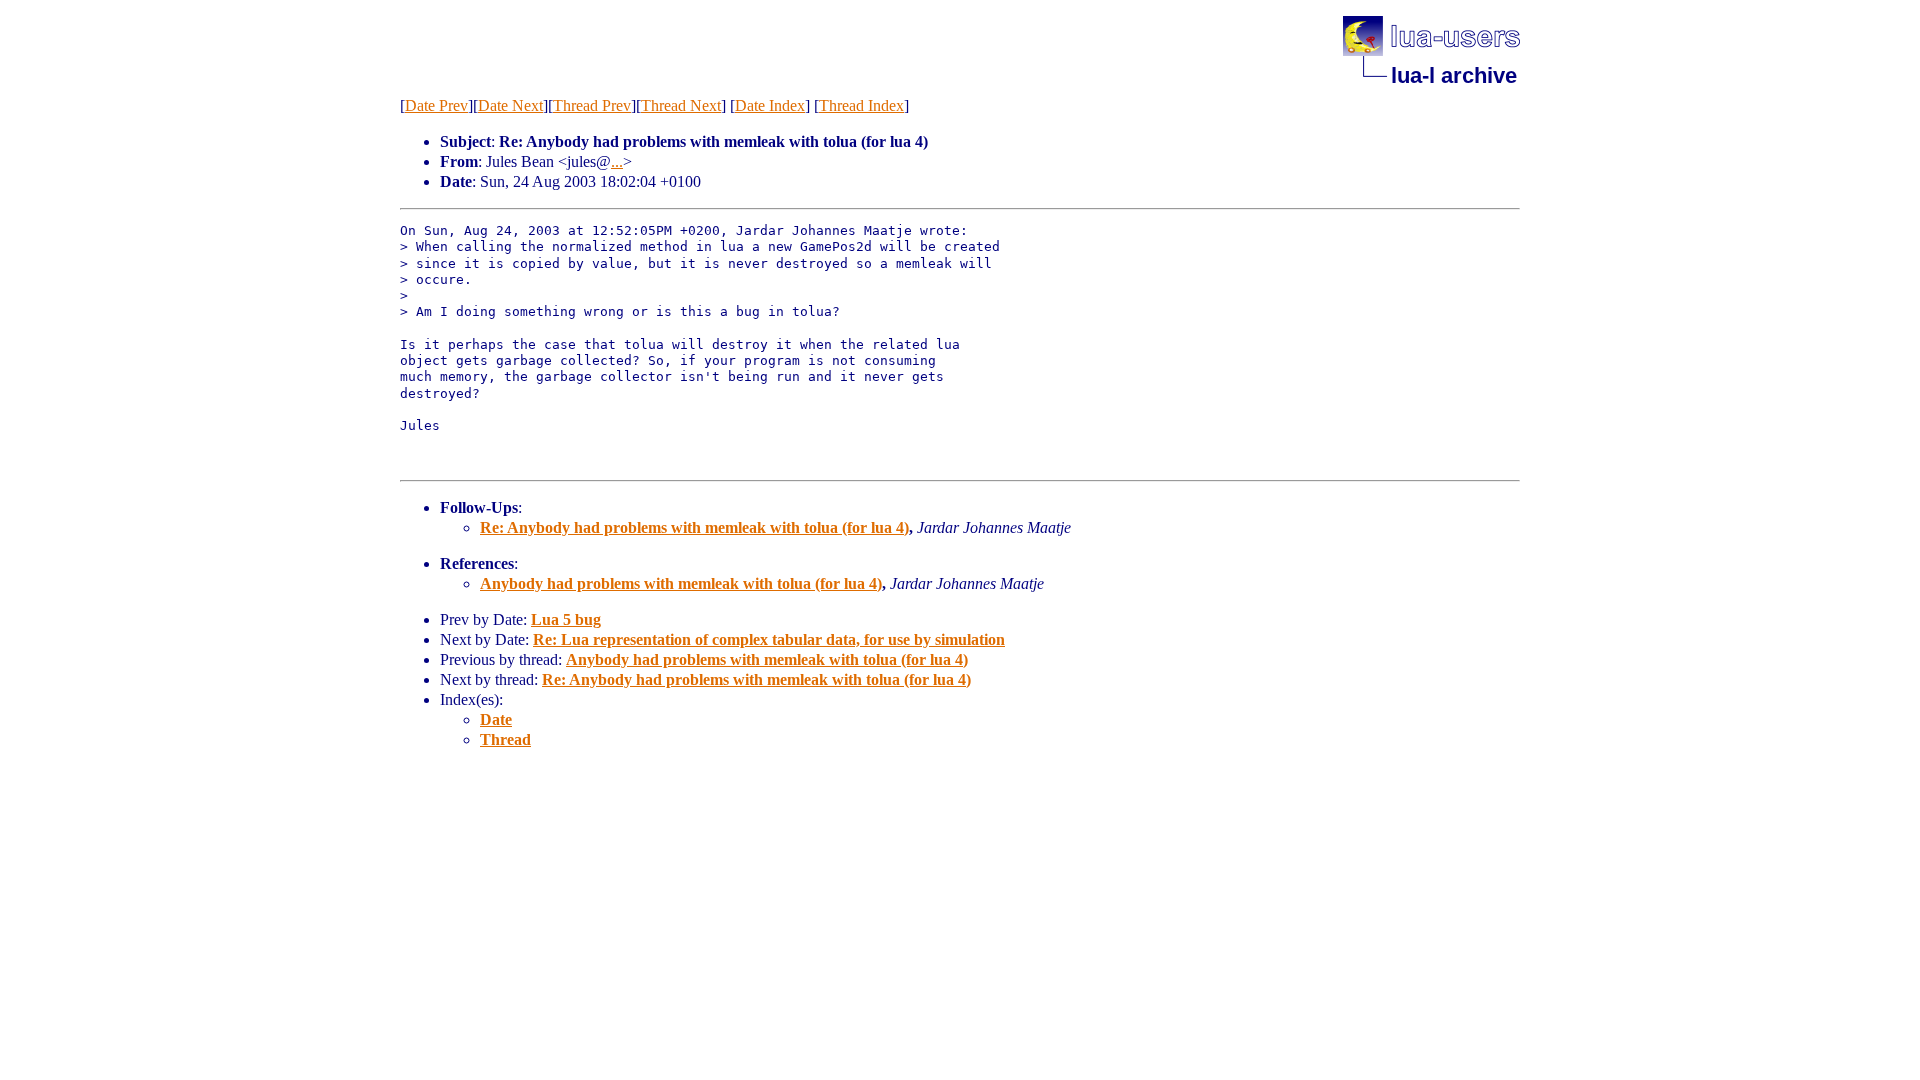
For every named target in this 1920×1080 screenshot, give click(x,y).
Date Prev (436, 105)
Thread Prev (592, 105)
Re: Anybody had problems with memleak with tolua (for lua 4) (694, 527)
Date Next (510, 105)
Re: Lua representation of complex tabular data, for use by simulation (769, 639)
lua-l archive (1454, 75)
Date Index (770, 105)
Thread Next (681, 105)
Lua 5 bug (566, 619)
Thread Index (861, 105)
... (617, 161)
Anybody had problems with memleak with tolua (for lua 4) (681, 583)
